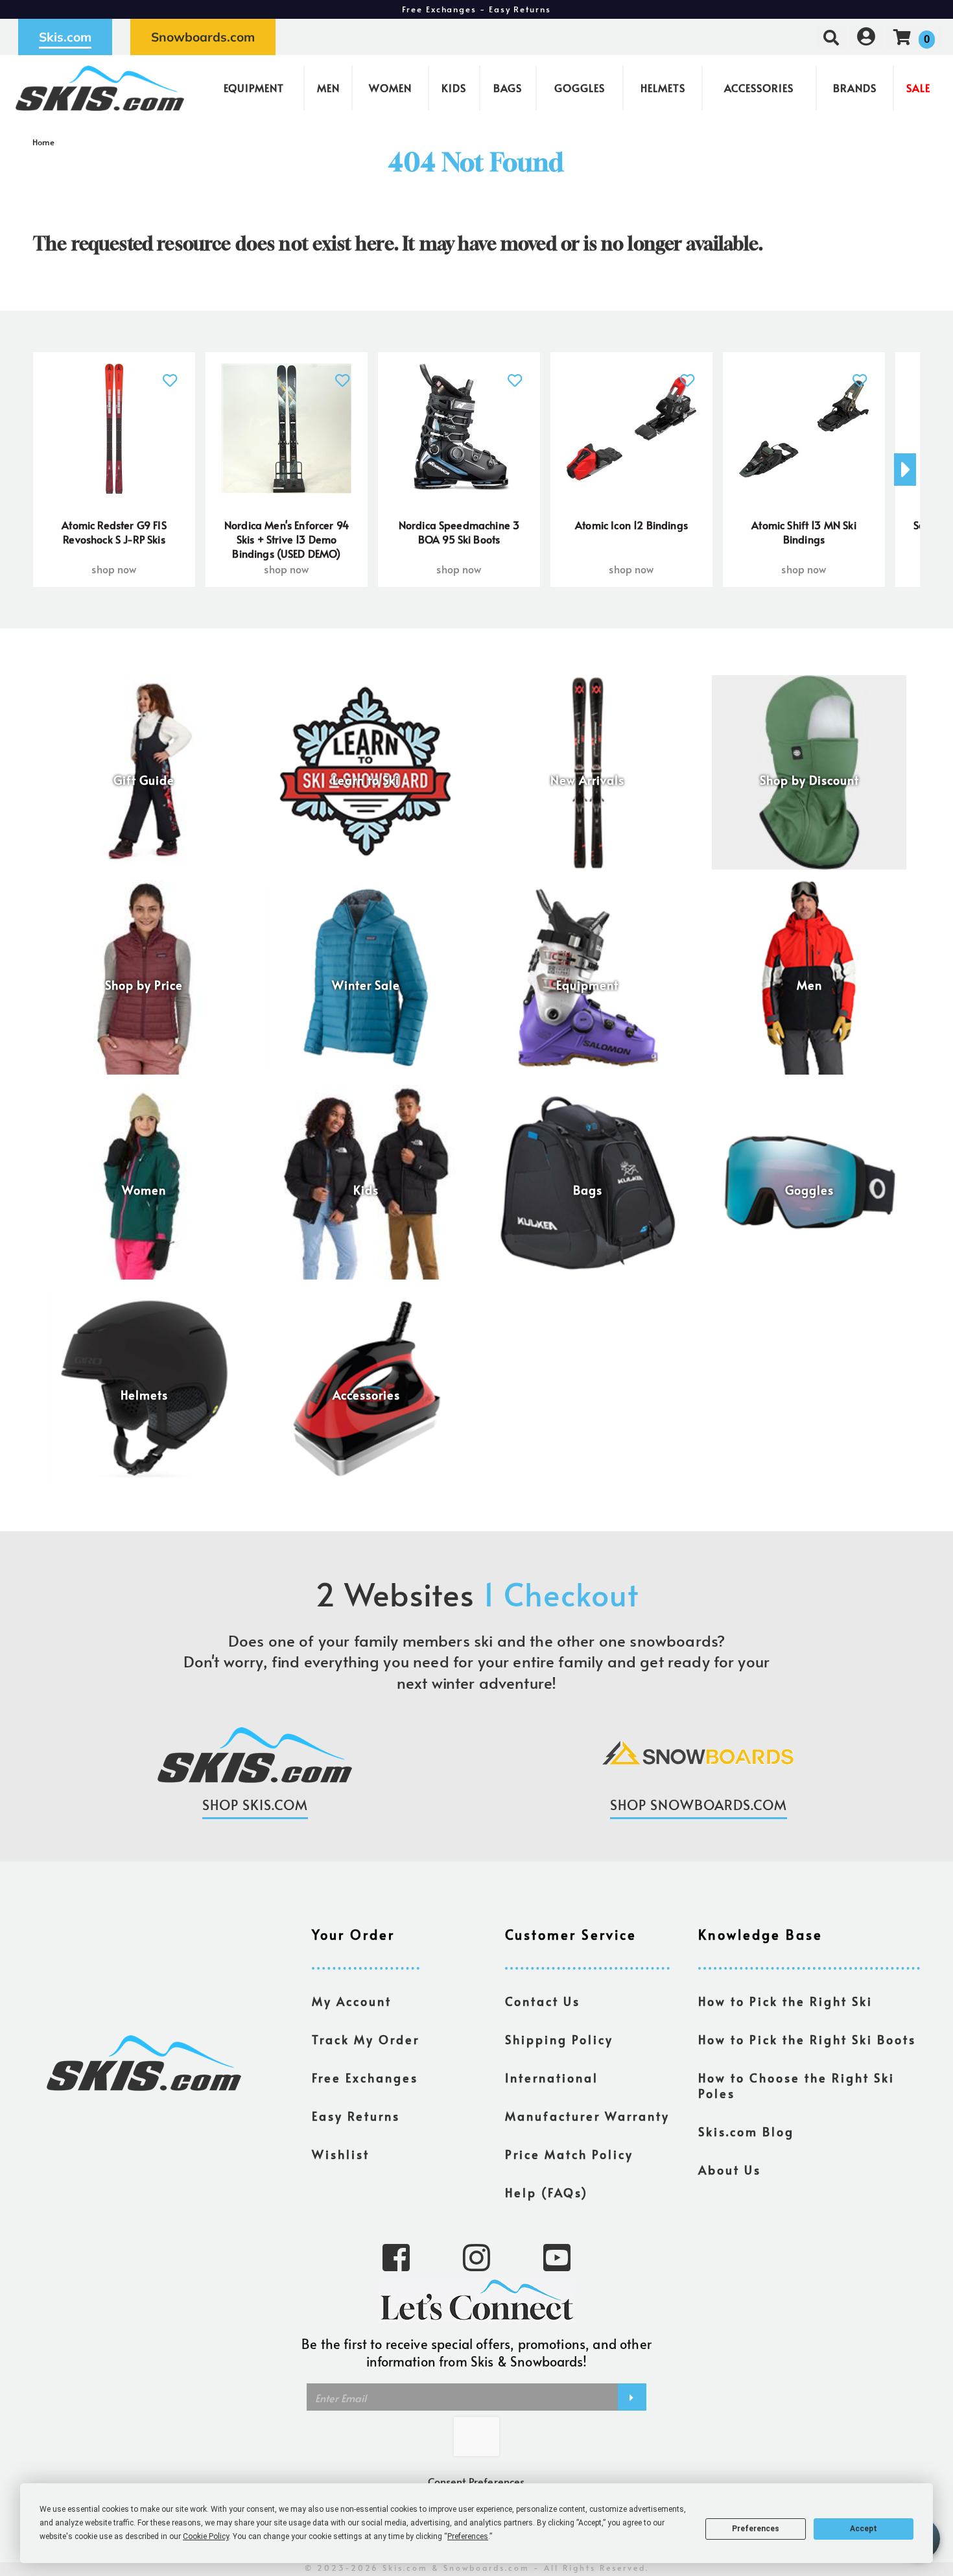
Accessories (759, 88)
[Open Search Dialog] (831, 37)
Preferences (756, 2529)
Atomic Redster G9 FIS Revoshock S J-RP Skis (114, 532)
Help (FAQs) (547, 2193)
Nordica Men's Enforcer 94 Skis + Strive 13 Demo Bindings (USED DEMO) (287, 539)
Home (44, 142)
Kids (454, 88)
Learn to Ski (366, 780)
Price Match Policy (569, 2154)
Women (390, 88)
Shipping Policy (559, 2040)
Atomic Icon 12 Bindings (631, 525)
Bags (508, 88)
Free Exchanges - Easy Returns (476, 9)
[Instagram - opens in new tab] (476, 2256)
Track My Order (366, 2040)
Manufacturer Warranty (587, 2116)
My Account (352, 2001)
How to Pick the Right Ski (785, 2001)
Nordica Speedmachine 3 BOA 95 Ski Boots (459, 532)
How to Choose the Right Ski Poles (796, 2086)
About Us (730, 2170)
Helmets (663, 88)
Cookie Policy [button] (206, 2536)
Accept (864, 2529)
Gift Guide (144, 780)
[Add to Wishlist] (170, 373)
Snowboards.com (203, 37)
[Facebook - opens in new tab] (396, 2256)
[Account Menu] (866, 37)
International (552, 2078)
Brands (855, 88)
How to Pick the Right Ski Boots (807, 2040)
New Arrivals (587, 780)
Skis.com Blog (746, 2132)
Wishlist (341, 2154)
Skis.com (65, 37)
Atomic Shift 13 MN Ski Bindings (804, 532)
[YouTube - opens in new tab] (557, 2256)
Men (328, 88)
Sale (918, 88)
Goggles (580, 88)
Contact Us (543, 2001)
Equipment (254, 88)
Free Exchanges (365, 2078)
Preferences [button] (468, 2536)
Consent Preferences (476, 2481)
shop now (114, 569)
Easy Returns (356, 2116)
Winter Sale (366, 985)
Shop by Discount (809, 780)
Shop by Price (144, 985)
